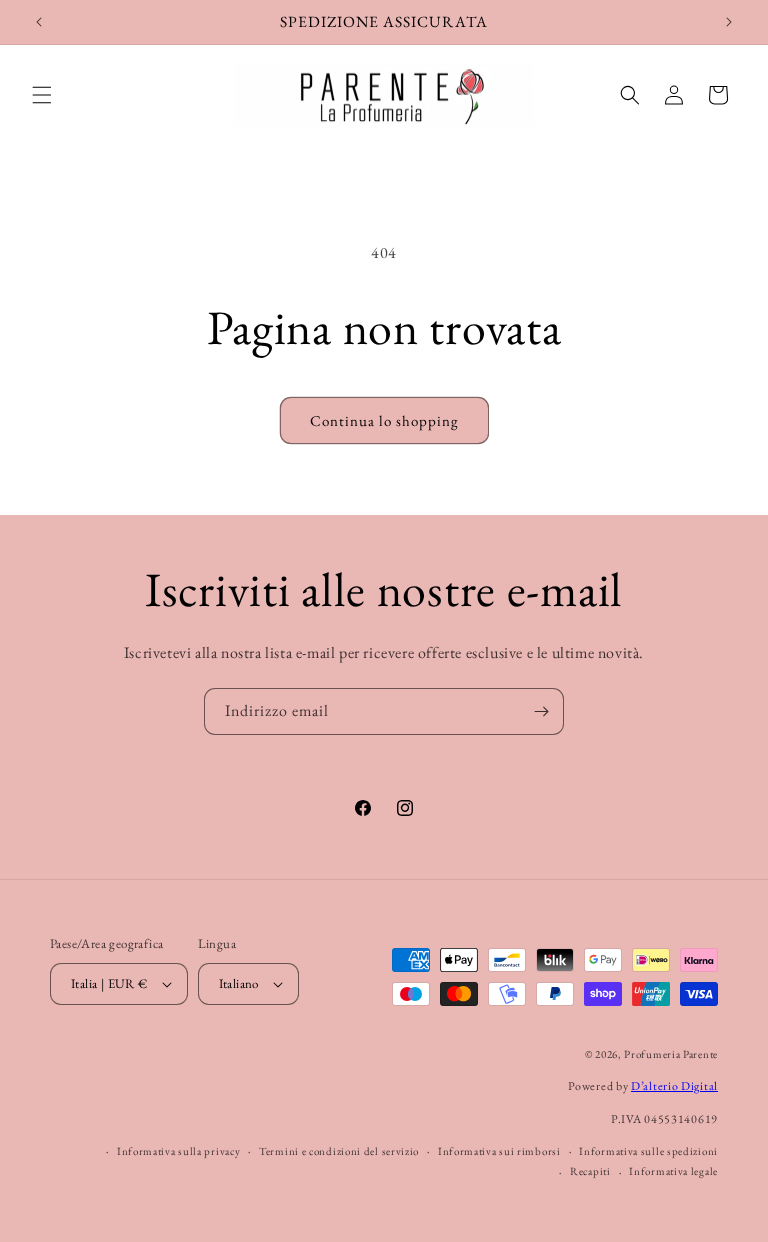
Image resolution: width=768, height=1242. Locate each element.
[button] (42, 95)
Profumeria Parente (671, 1054)
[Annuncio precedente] (39, 22)
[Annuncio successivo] (729, 22)
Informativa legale (673, 1171)
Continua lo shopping (384, 420)
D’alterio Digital (674, 1086)
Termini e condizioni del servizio (339, 1151)
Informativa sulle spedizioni (648, 1151)
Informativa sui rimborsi (499, 1151)
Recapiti (590, 1171)
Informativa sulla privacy (179, 1151)
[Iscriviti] (541, 711)
